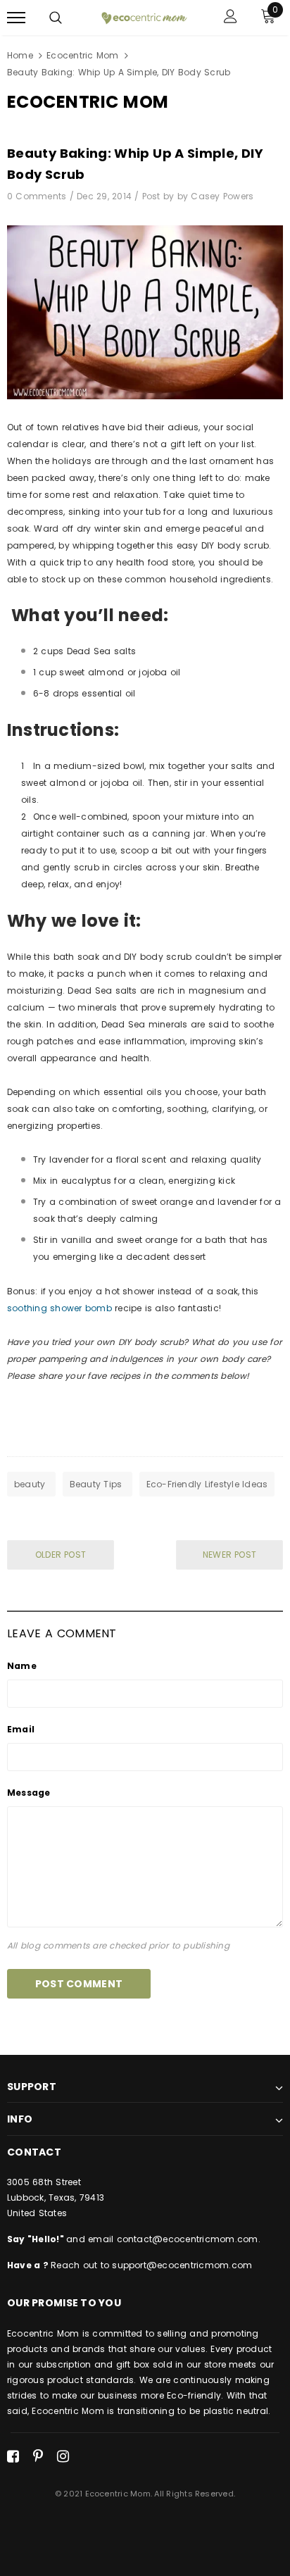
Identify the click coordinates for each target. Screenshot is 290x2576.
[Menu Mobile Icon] (16, 18)
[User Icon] (231, 18)
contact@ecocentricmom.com (188, 2239)
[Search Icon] (56, 18)
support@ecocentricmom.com (182, 2265)
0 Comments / (42, 196)
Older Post (61, 1555)
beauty (31, 1484)
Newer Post (229, 1555)
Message (29, 1793)
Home (20, 55)
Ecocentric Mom (82, 55)
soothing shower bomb (59, 1308)
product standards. (90, 2380)
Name (22, 1666)
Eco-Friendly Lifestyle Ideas (207, 1484)
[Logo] (143, 18)
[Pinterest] (38, 2456)
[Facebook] (13, 2456)
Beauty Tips (97, 1484)
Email (21, 1729)
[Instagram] (63, 2456)
